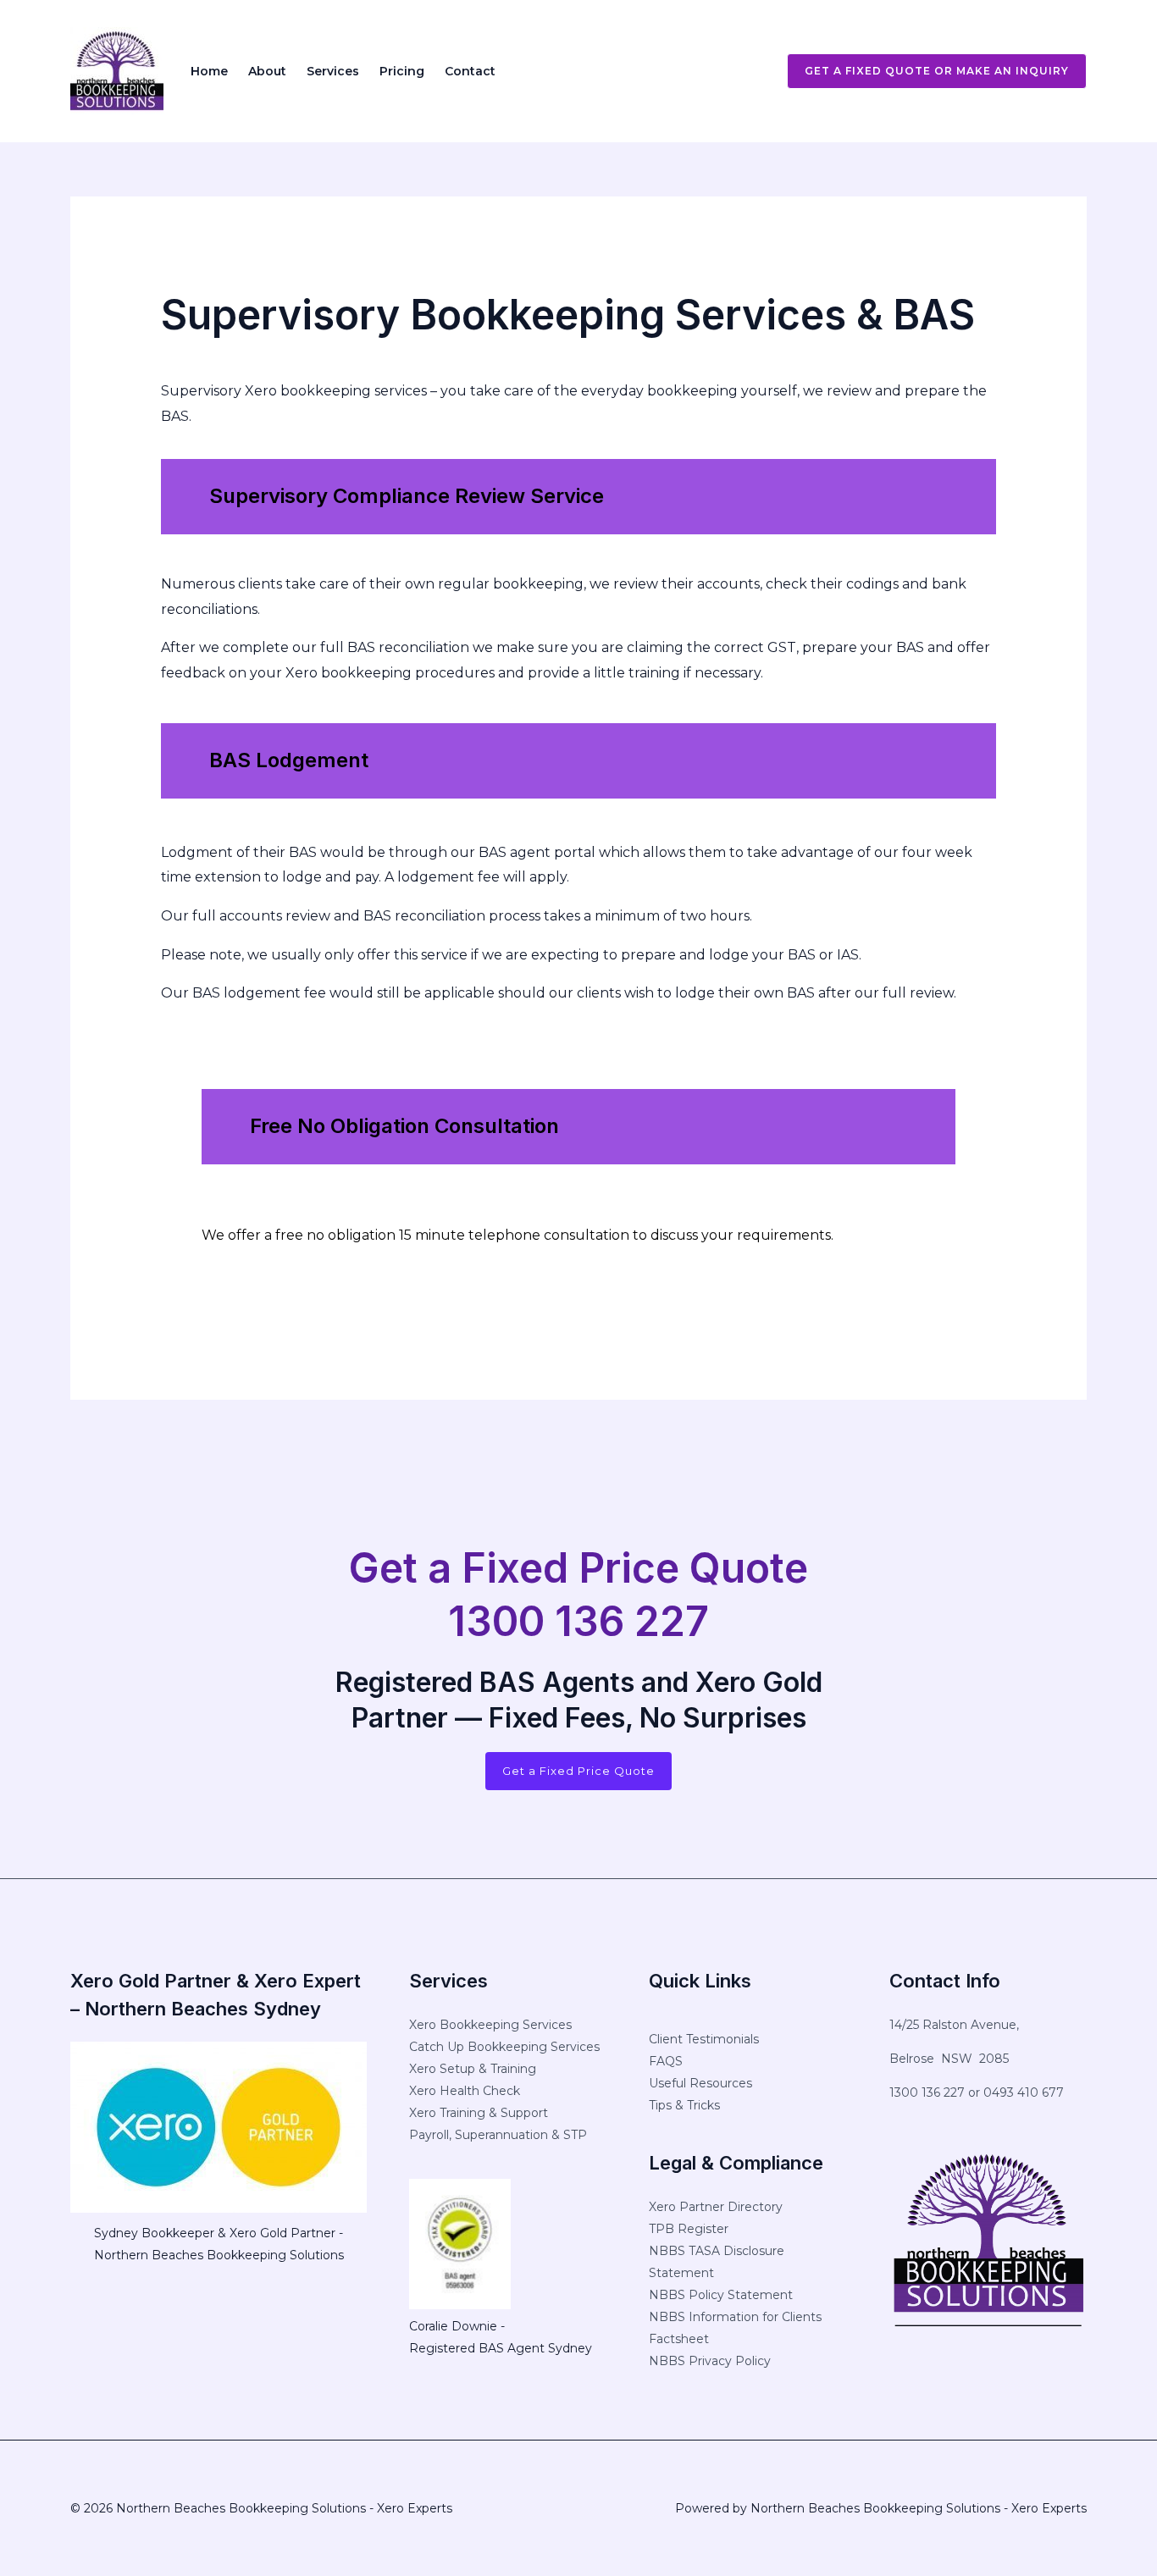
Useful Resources (700, 2083)
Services (333, 71)
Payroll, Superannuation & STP (498, 2135)
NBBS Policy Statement (721, 2295)
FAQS (666, 2061)
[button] (927, 71)
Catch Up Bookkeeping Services (504, 2047)
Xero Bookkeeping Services (490, 2025)
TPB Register (689, 2229)
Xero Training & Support (479, 2113)
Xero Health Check (465, 2091)
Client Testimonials (704, 2039)
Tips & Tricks (684, 2105)
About (267, 71)
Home (209, 71)
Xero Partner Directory (716, 2207)
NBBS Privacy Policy (710, 2361)
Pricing (402, 71)
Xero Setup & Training (473, 2069)
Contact (470, 71)
